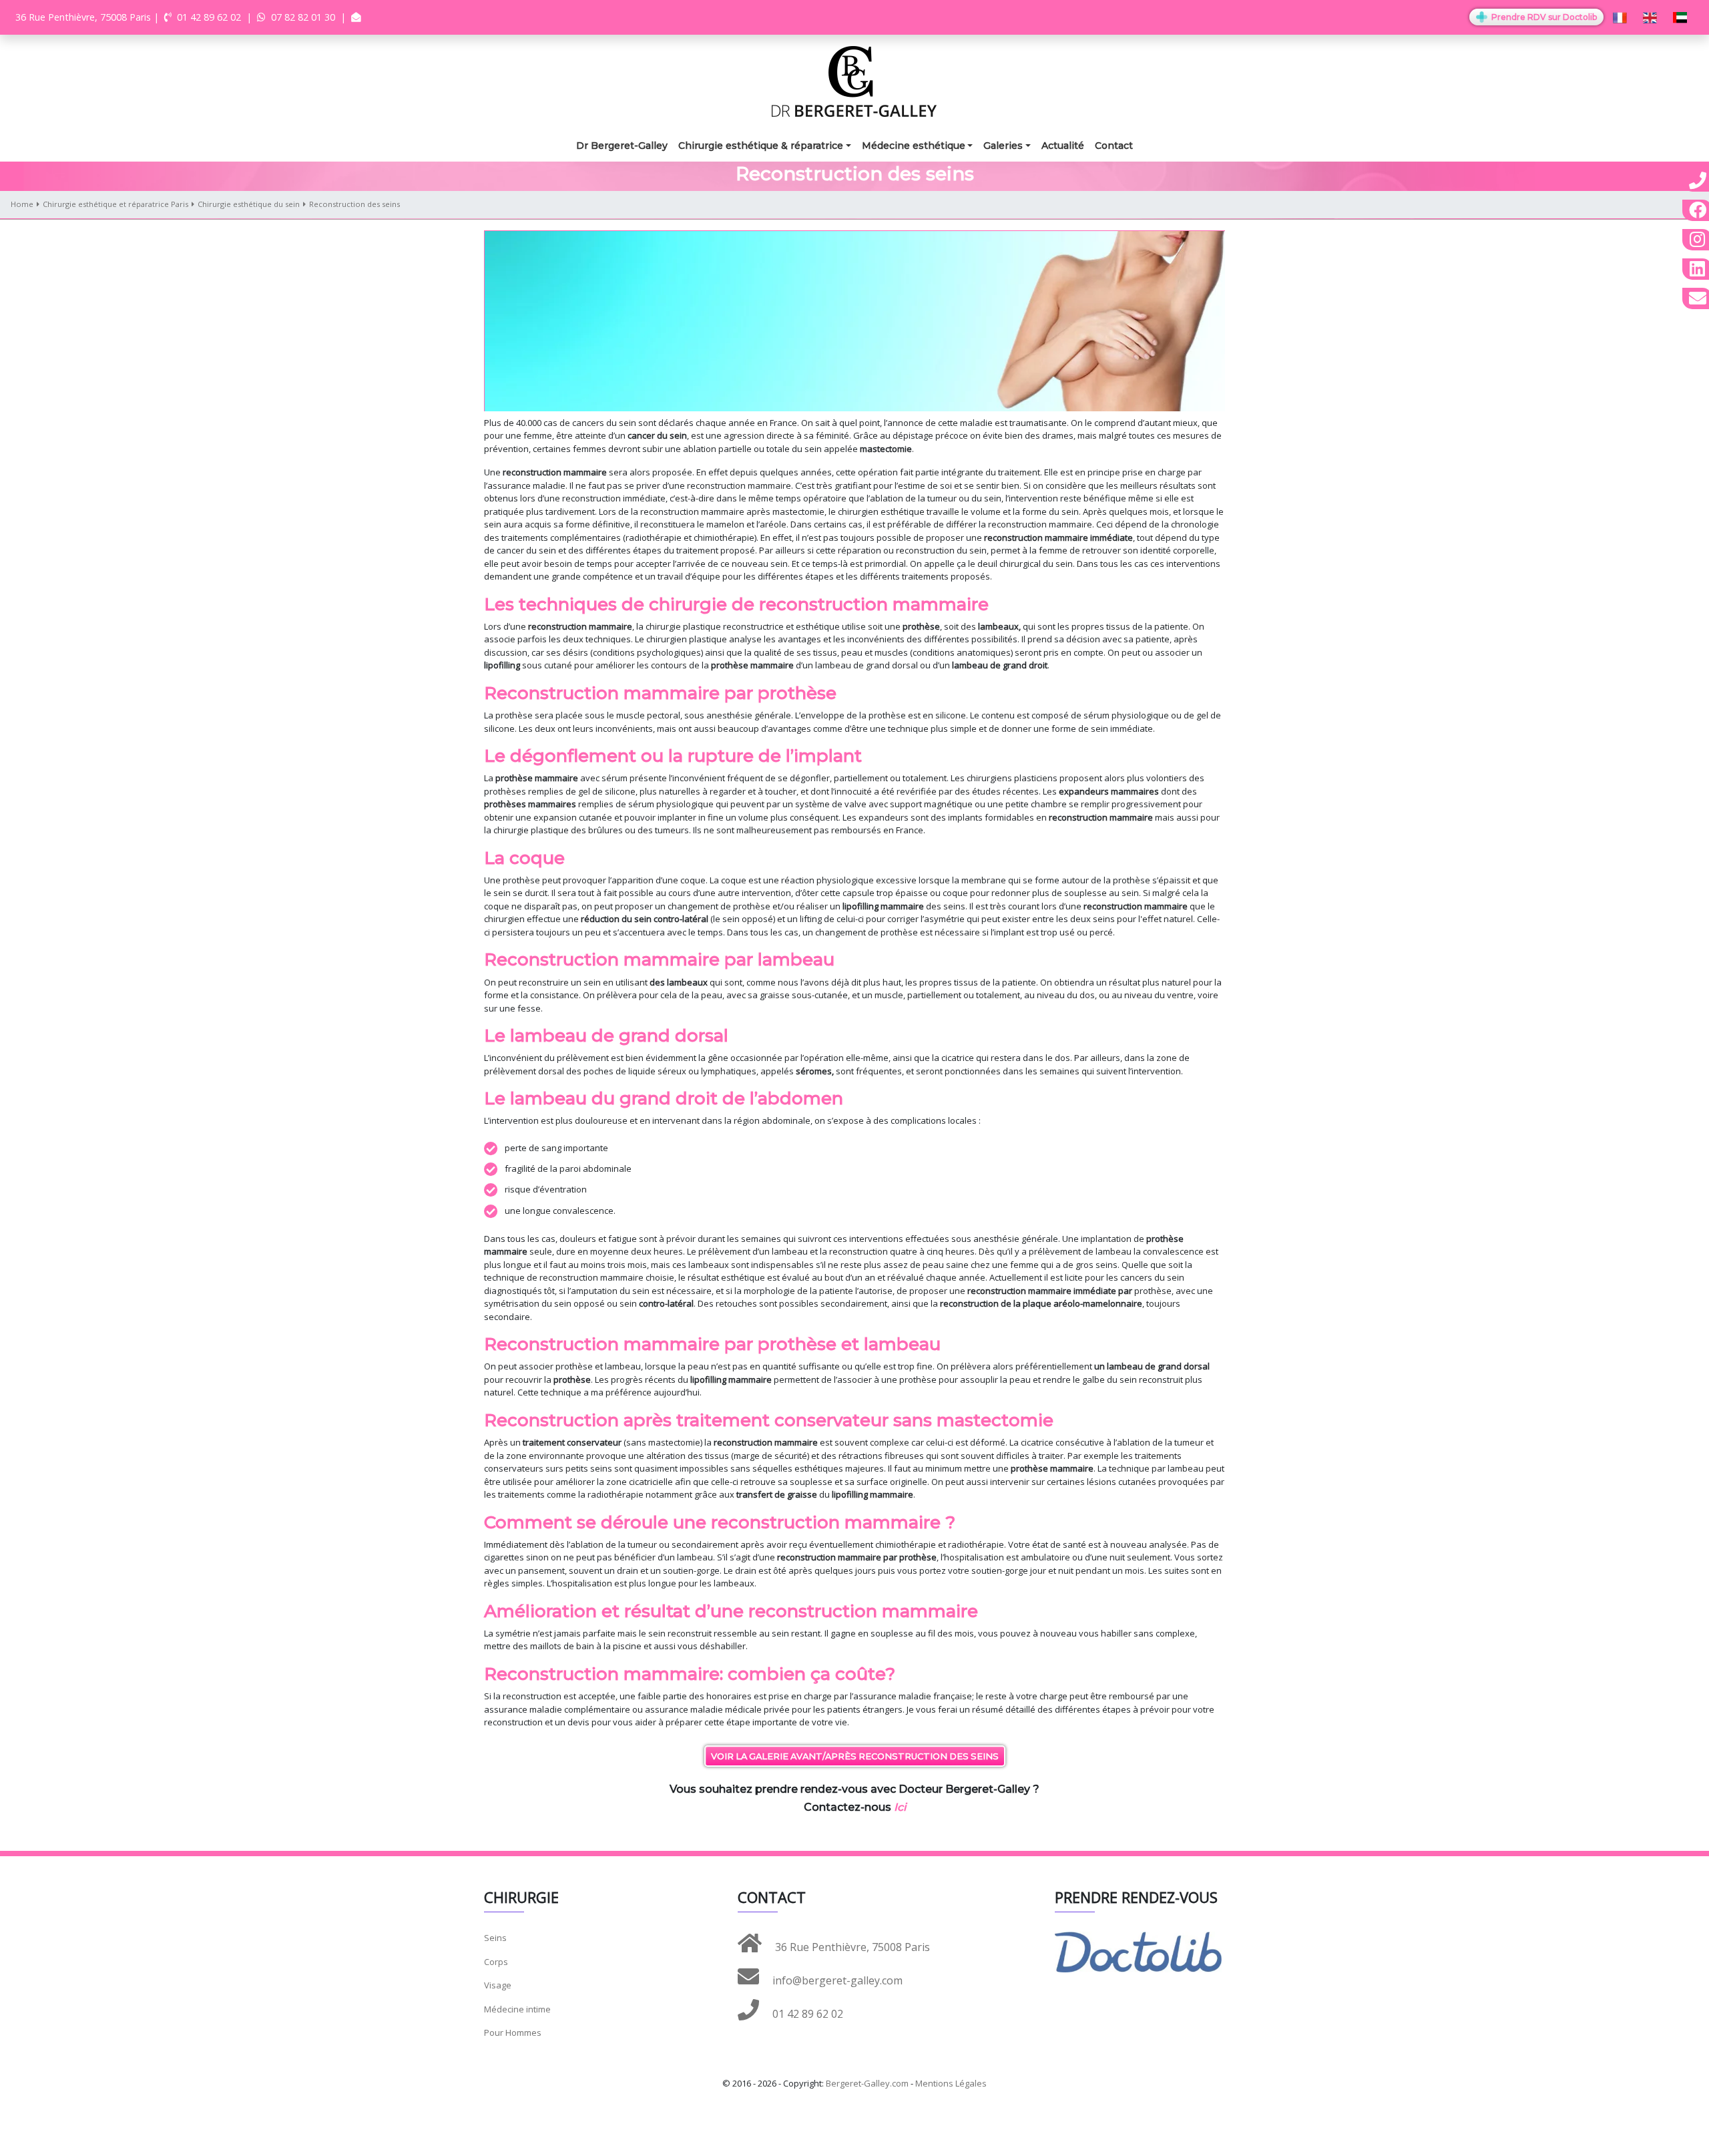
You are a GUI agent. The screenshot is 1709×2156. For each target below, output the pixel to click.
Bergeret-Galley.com (867, 2083)
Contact (1114, 146)
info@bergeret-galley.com (836, 1980)
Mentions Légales (951, 2083)
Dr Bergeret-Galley (622, 146)
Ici (900, 1807)
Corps (496, 1962)
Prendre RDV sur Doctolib (1543, 17)
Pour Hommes (513, 2032)
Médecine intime (517, 2009)
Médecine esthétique (914, 146)
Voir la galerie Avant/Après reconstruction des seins (855, 1756)
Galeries (1003, 146)
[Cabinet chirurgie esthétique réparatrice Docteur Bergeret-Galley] (854, 80)
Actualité (1063, 146)
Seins (495, 1938)
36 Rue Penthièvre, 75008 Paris (851, 1947)
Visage (498, 1985)
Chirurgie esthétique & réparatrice (761, 146)
